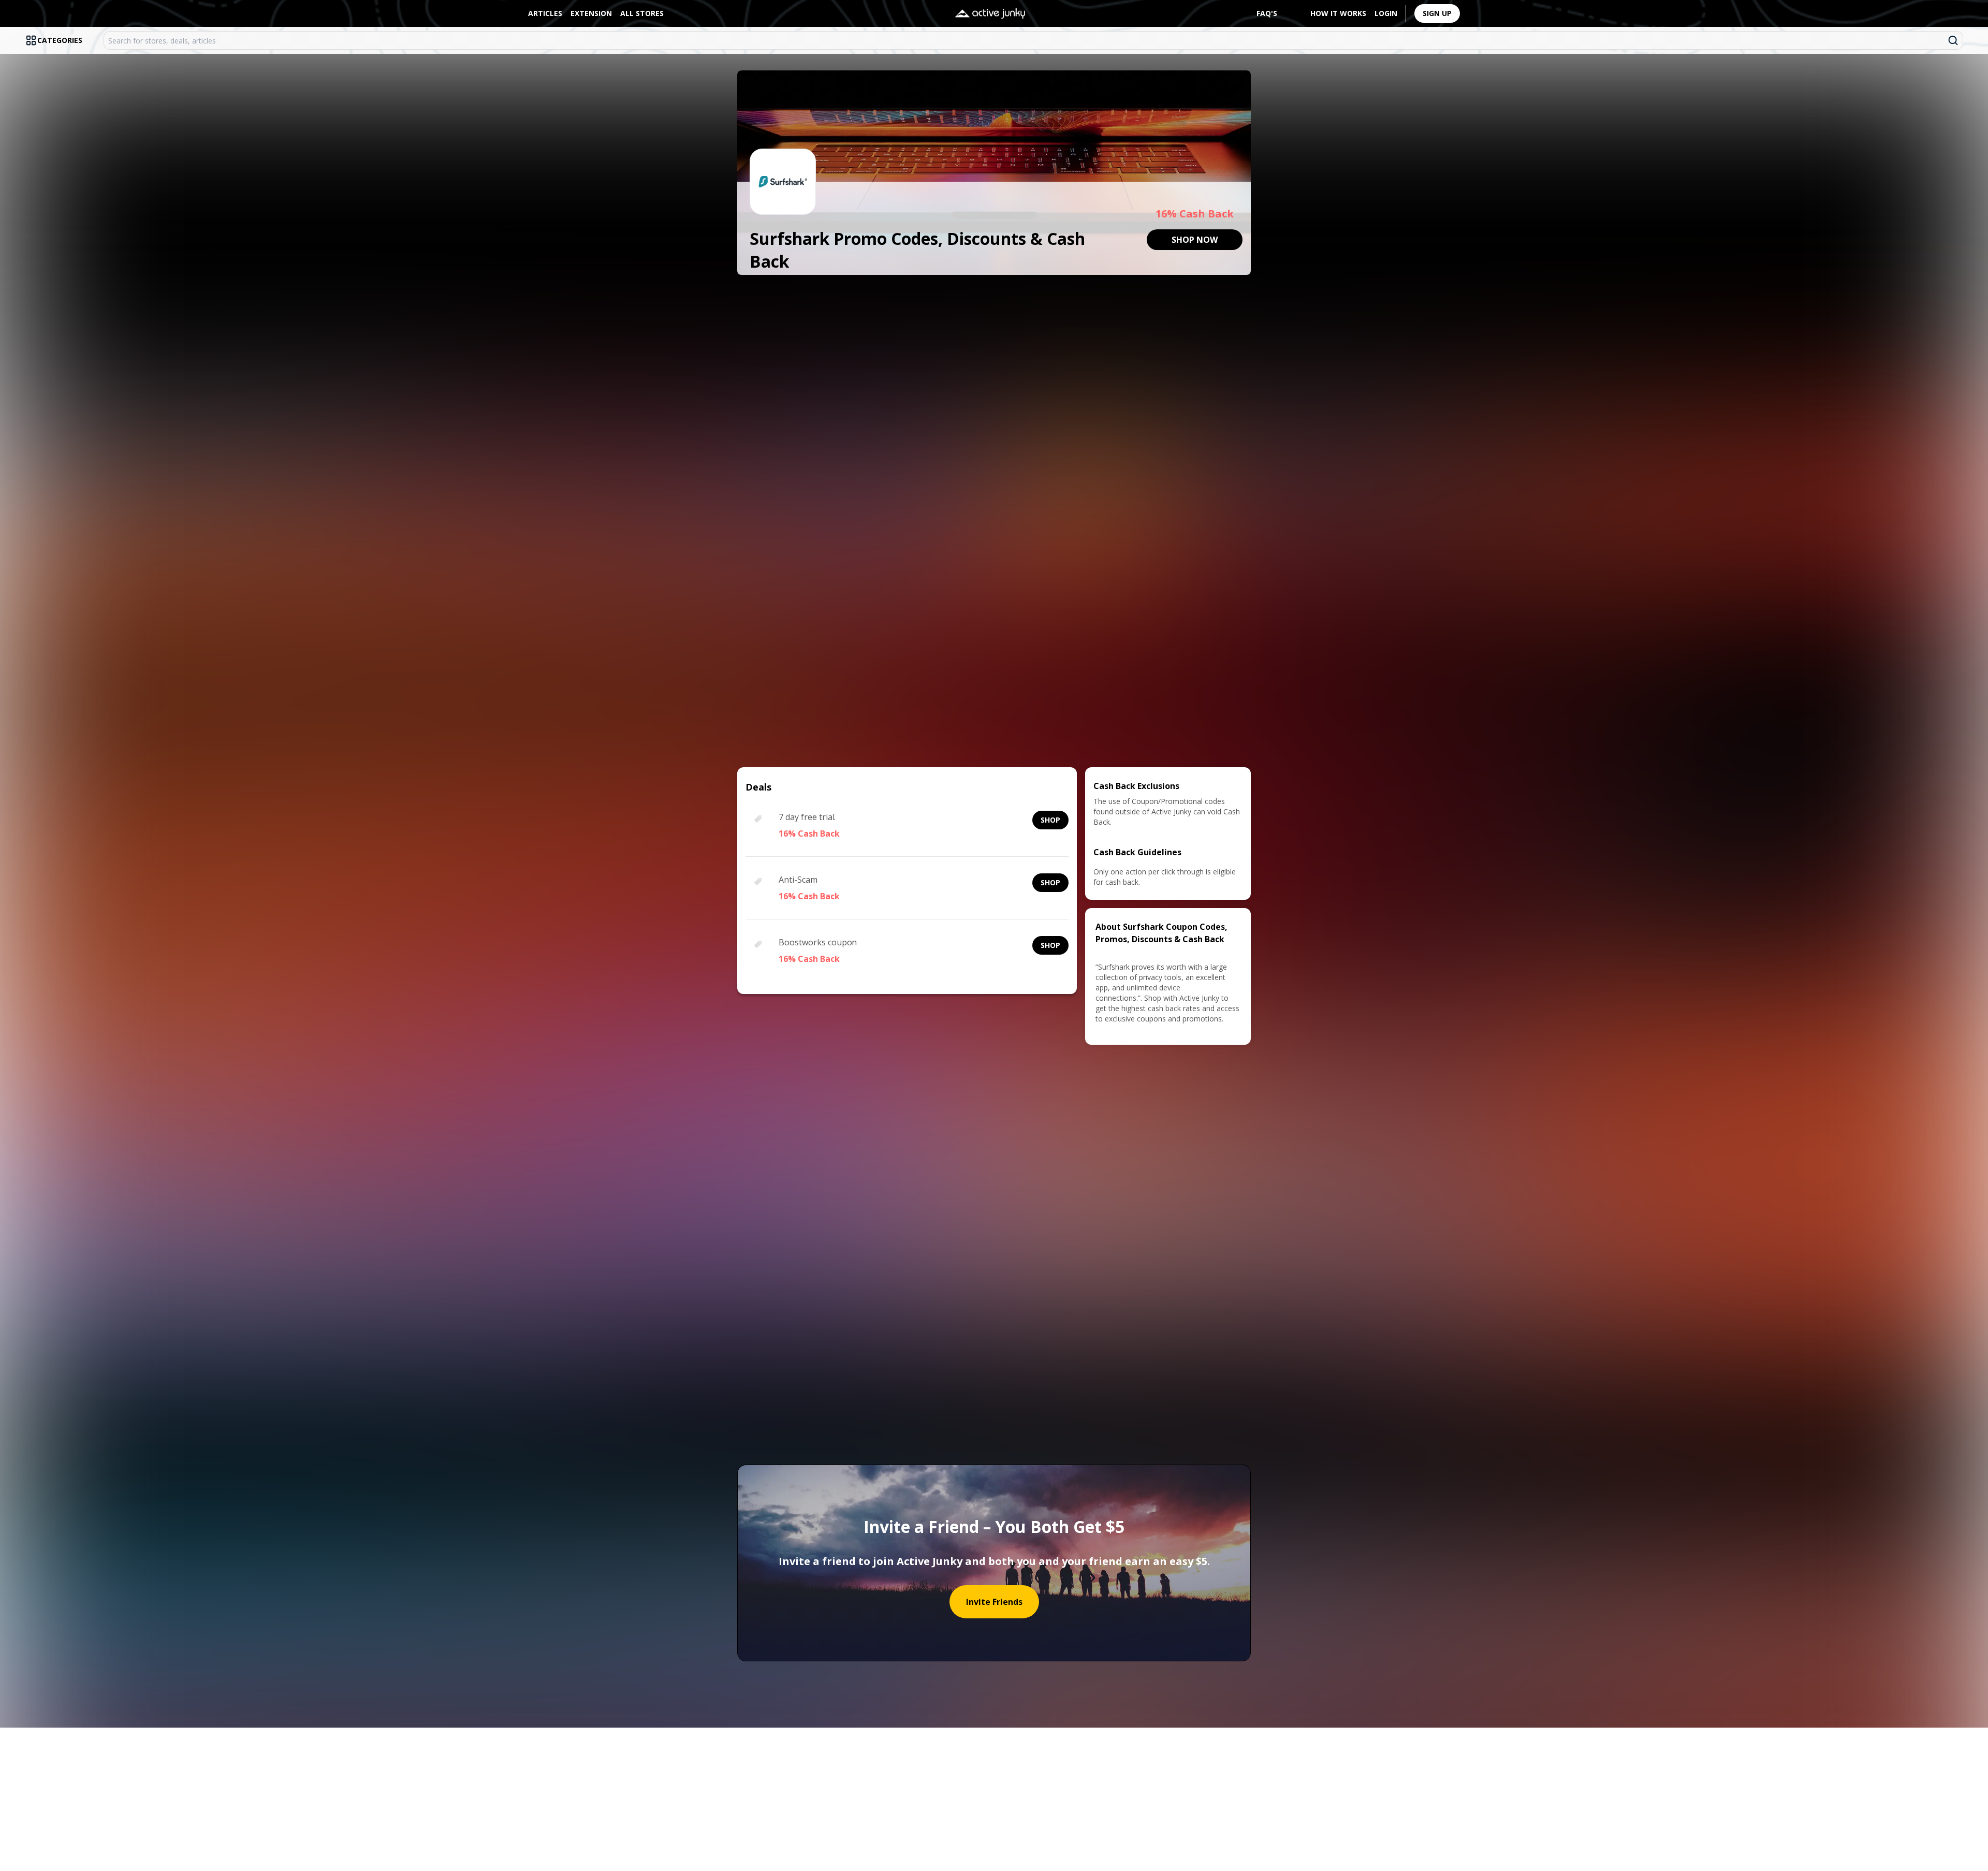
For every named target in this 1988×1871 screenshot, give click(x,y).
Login (1386, 13)
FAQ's (1267, 13)
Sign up (1437, 13)
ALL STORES (642, 13)
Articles (545, 13)
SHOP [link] (1050, 820)
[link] (1195, 240)
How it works (1338, 13)
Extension (591, 13)
